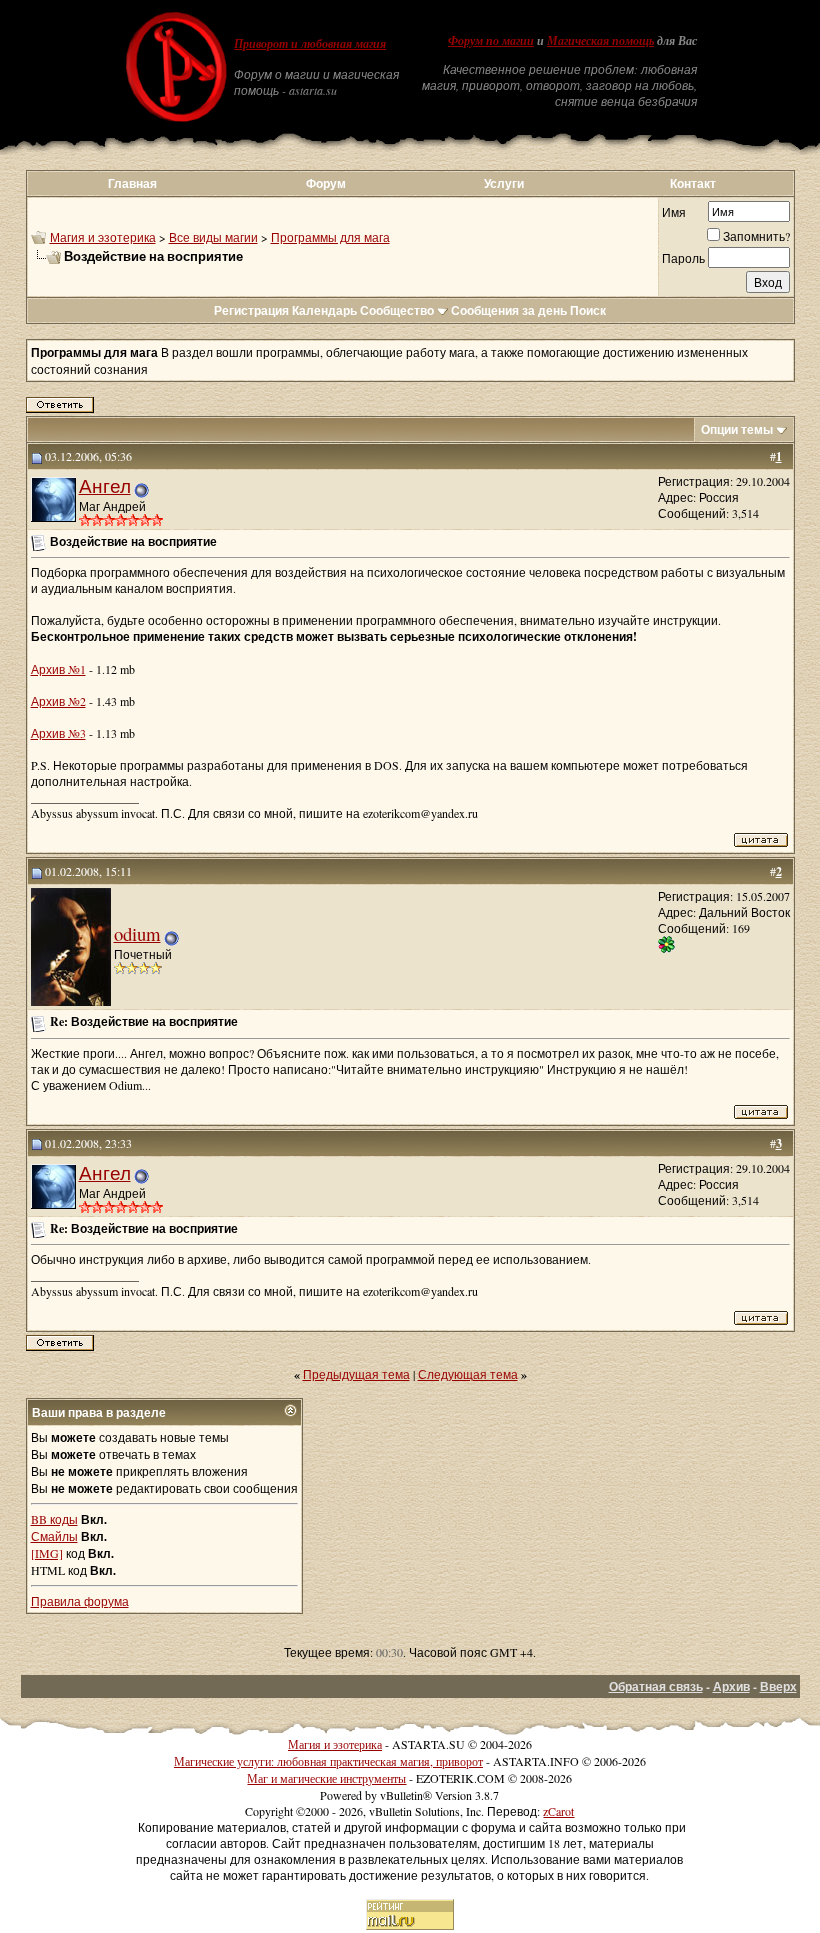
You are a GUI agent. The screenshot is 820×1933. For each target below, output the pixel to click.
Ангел (105, 485)
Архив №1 (58, 669)
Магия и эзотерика (103, 237)
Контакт (693, 183)
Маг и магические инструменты (326, 1778)
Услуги (504, 183)
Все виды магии (213, 237)
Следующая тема (468, 1374)
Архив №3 (58, 733)
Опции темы (737, 429)
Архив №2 (58, 701)
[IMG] (47, 1553)
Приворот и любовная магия (310, 44)
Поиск (588, 310)
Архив (731, 1686)
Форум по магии (491, 41)
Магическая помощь (600, 41)
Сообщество (397, 310)
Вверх (778, 1686)
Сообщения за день (509, 310)
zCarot (558, 1811)
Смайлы (54, 1536)
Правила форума (80, 1601)
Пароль (683, 258)
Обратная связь (656, 1686)
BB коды (54, 1519)
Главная (132, 183)
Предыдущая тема (356, 1374)
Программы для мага (330, 237)
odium (137, 933)
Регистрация (251, 310)
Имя (674, 212)
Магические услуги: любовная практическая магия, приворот (328, 1761)
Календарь (324, 310)
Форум (326, 183)
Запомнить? (756, 236)
